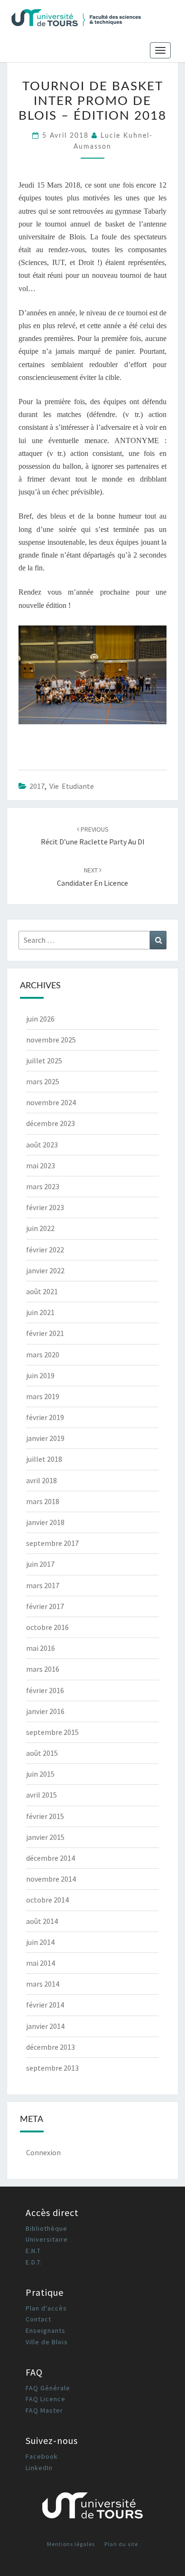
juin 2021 (40, 1312)
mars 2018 (43, 1501)
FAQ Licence (46, 2399)
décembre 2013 (51, 2047)
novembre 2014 (51, 1879)
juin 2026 (40, 1019)
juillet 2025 (44, 1061)
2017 (37, 786)
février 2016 (45, 1690)
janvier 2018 (45, 1522)
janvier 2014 (45, 2026)
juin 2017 (40, 1564)
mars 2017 (43, 1585)
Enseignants (46, 2330)
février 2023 (45, 1207)
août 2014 (42, 1921)
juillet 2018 (44, 1459)
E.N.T (33, 2251)
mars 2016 (43, 1669)
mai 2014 (41, 1963)
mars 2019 (43, 1396)
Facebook (42, 2456)
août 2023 (42, 1145)
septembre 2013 (52, 2068)
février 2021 (45, 1333)
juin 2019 (40, 1375)
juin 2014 (40, 1942)
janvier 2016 (45, 1711)
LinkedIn (39, 2468)
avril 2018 (42, 1480)
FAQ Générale (48, 2388)
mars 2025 (43, 1081)
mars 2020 (43, 1354)
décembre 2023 (51, 1123)
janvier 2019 (45, 1438)
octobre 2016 (47, 1627)
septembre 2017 (52, 1543)
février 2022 (45, 1250)
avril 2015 (42, 1795)
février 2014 (45, 2005)
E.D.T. (34, 2262)
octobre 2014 (47, 1900)
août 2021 (42, 1291)
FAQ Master (44, 2410)
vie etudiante (72, 786)
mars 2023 (43, 1186)
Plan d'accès (46, 2308)
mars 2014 (43, 1984)
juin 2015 (40, 1774)
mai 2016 (41, 1648)
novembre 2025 (51, 1040)
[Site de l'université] (92, 2509)
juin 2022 (40, 1228)
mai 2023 (41, 1165)
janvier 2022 (45, 1270)
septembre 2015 (52, 1732)
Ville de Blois (47, 2342)
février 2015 (45, 1816)
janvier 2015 (45, 1837)
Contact (38, 2319)
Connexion (43, 2152)
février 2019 (45, 1417)
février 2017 (45, 1606)
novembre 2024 (51, 1102)
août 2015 (42, 1753)
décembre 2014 (51, 1858)
